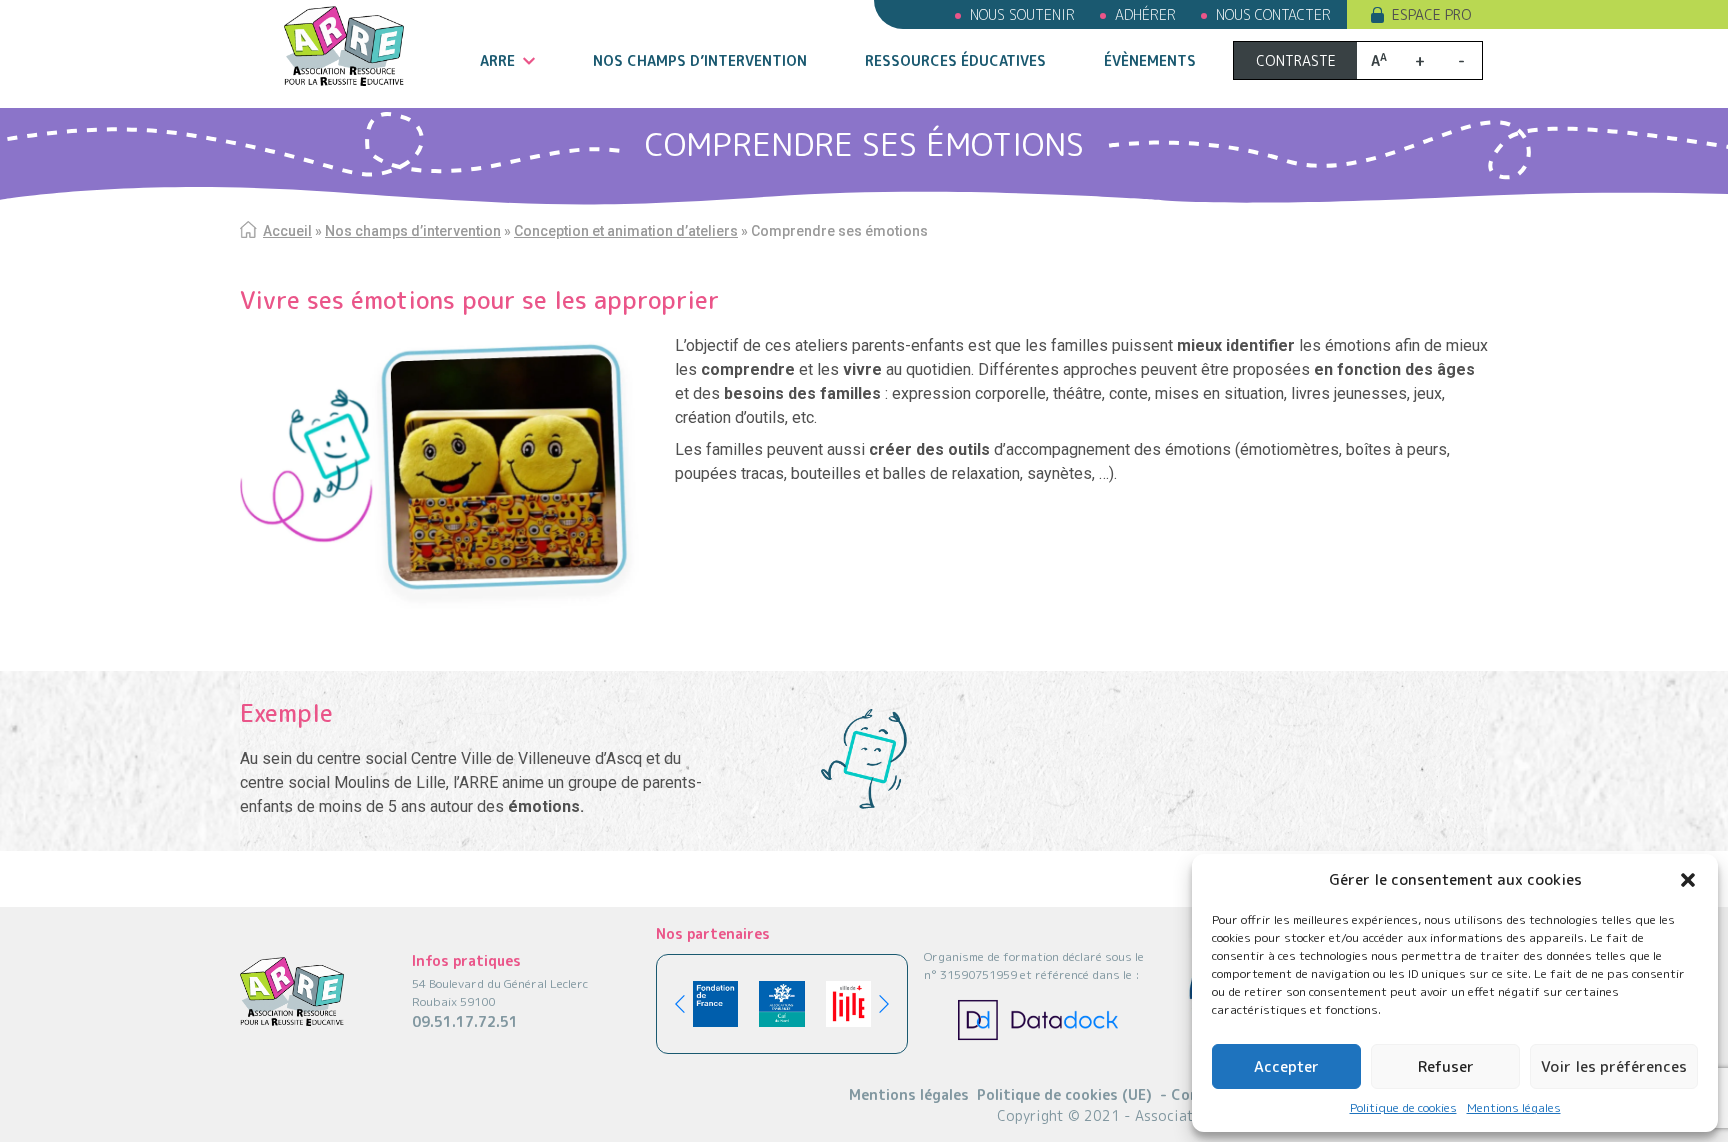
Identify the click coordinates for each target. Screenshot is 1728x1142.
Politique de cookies (1403, 1107)
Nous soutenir (1022, 14)
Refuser (1446, 1066)
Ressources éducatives (955, 60)
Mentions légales (1514, 1107)
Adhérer (1145, 14)
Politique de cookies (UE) (1064, 1094)
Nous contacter (1273, 14)
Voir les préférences (1614, 1066)
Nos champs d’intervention (700, 60)
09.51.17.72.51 (465, 1021)
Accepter (1286, 1066)
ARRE (497, 60)
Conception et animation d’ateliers (626, 231)
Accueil (287, 231)
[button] (1688, 880)
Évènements (1150, 60)
